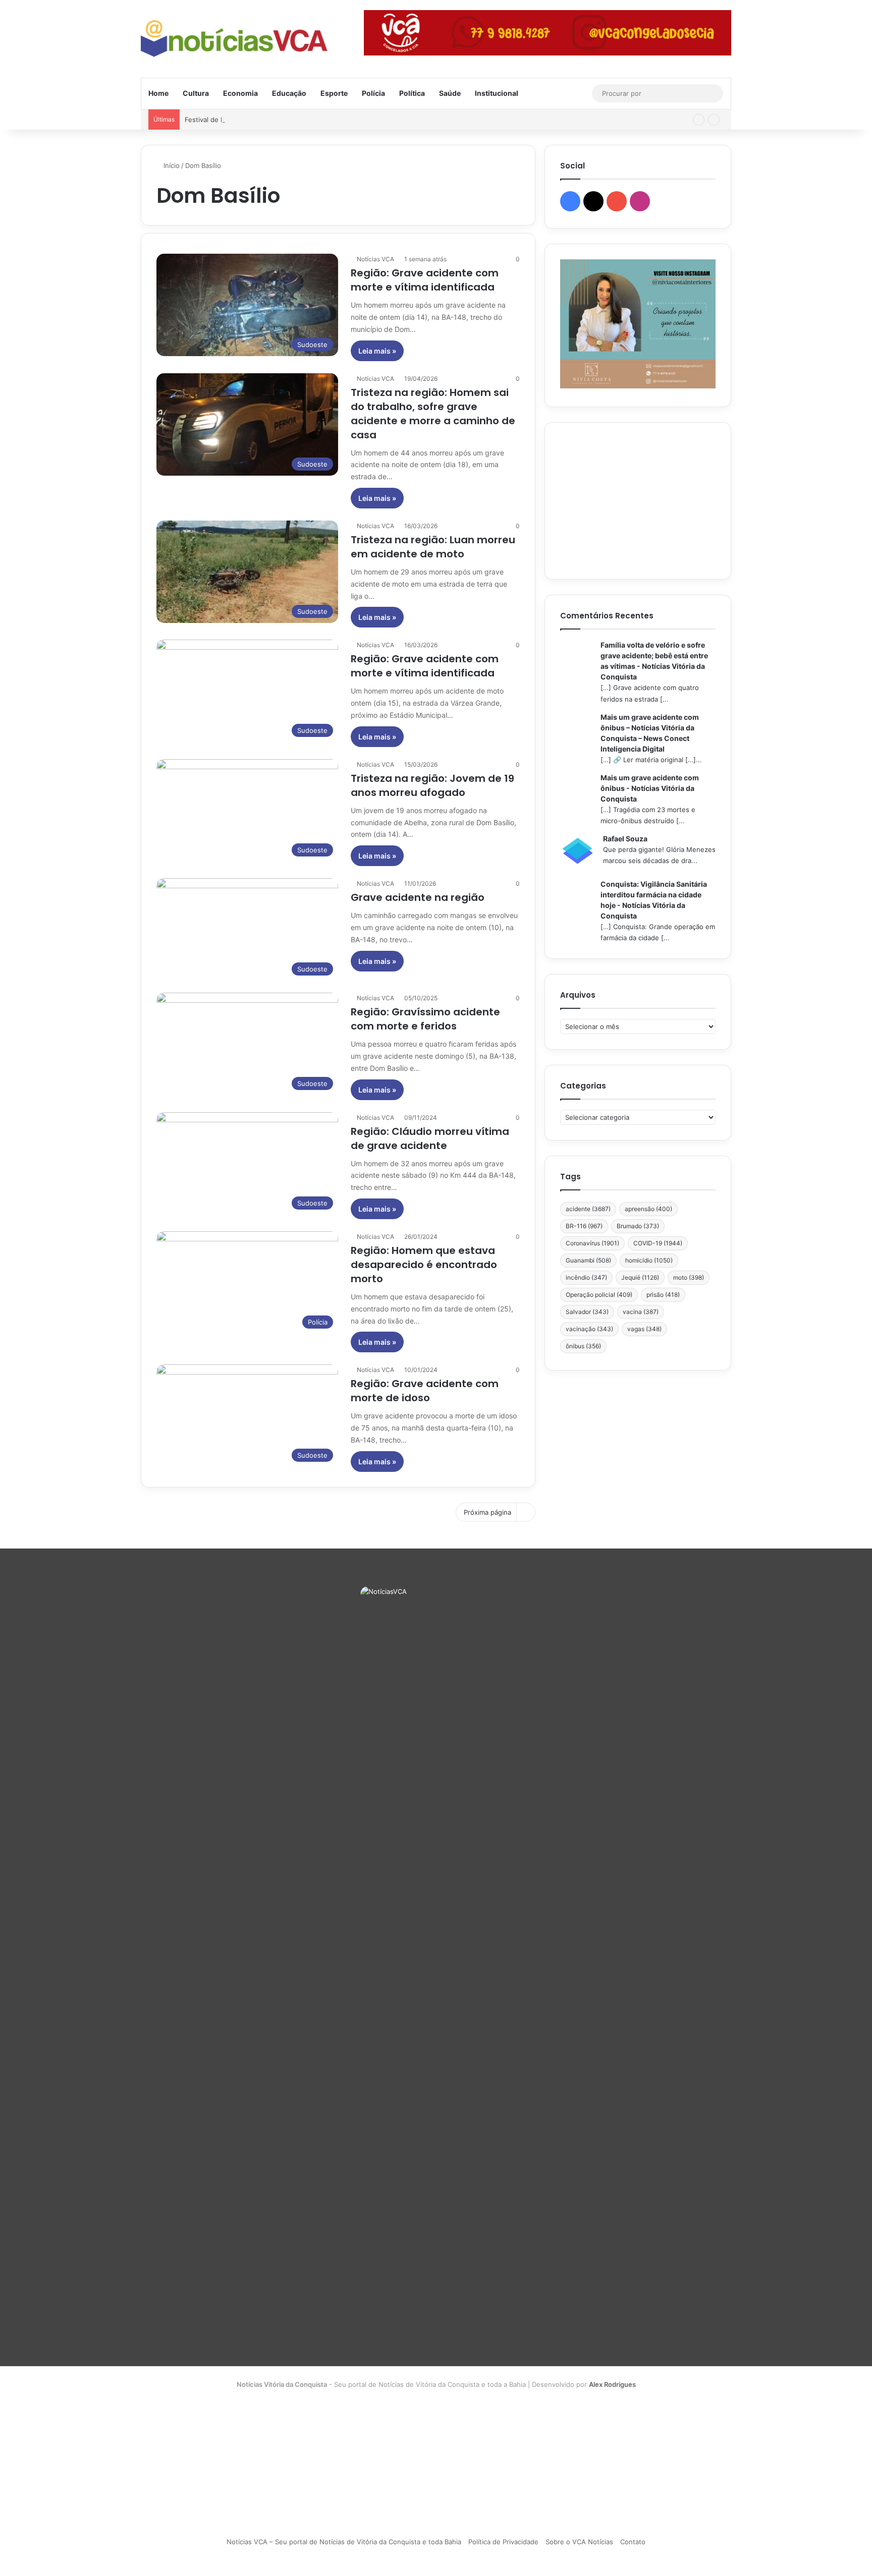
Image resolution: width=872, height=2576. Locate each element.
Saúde (450, 93)
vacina (641, 1312)
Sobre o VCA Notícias (579, 2542)
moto (689, 1277)
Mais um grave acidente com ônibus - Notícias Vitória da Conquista (650, 788)
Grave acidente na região (418, 897)
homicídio (649, 1260)
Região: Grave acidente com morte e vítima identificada (425, 280)
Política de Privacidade (503, 2542)
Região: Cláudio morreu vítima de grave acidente (430, 1138)
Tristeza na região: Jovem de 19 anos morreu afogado (432, 785)
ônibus (583, 1346)
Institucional (497, 93)
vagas (644, 1329)
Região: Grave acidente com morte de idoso (425, 1391)
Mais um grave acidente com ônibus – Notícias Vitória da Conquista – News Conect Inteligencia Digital (650, 733)
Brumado (638, 1226)
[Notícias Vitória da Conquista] (234, 39)
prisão (663, 1295)
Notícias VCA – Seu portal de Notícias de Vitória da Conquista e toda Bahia (344, 2542)
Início (171, 165)
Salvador (587, 1312)
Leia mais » (377, 351)
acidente (588, 1209)
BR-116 (584, 1226)
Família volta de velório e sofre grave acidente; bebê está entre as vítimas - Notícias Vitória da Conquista (654, 661)
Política (412, 93)
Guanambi (588, 1260)
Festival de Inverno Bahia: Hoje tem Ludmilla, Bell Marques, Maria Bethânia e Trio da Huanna (329, 120)
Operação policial (599, 1295)
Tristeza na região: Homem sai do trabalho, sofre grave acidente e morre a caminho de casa (433, 414)
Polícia (373, 93)
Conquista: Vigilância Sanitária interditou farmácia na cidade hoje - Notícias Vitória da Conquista (654, 900)
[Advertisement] (638, 501)
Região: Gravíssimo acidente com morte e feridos (425, 1019)
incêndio (586, 1277)
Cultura (196, 93)
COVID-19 (658, 1243)
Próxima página (487, 1512)
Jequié (640, 1277)
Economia (240, 93)
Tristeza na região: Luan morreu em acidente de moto (433, 547)
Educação (289, 93)
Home (158, 93)
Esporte (334, 93)
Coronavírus (592, 1243)
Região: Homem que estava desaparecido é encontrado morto (424, 1265)
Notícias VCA (375, 259)
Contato (633, 2542)
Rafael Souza (625, 839)
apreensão (648, 1209)
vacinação (589, 1329)
